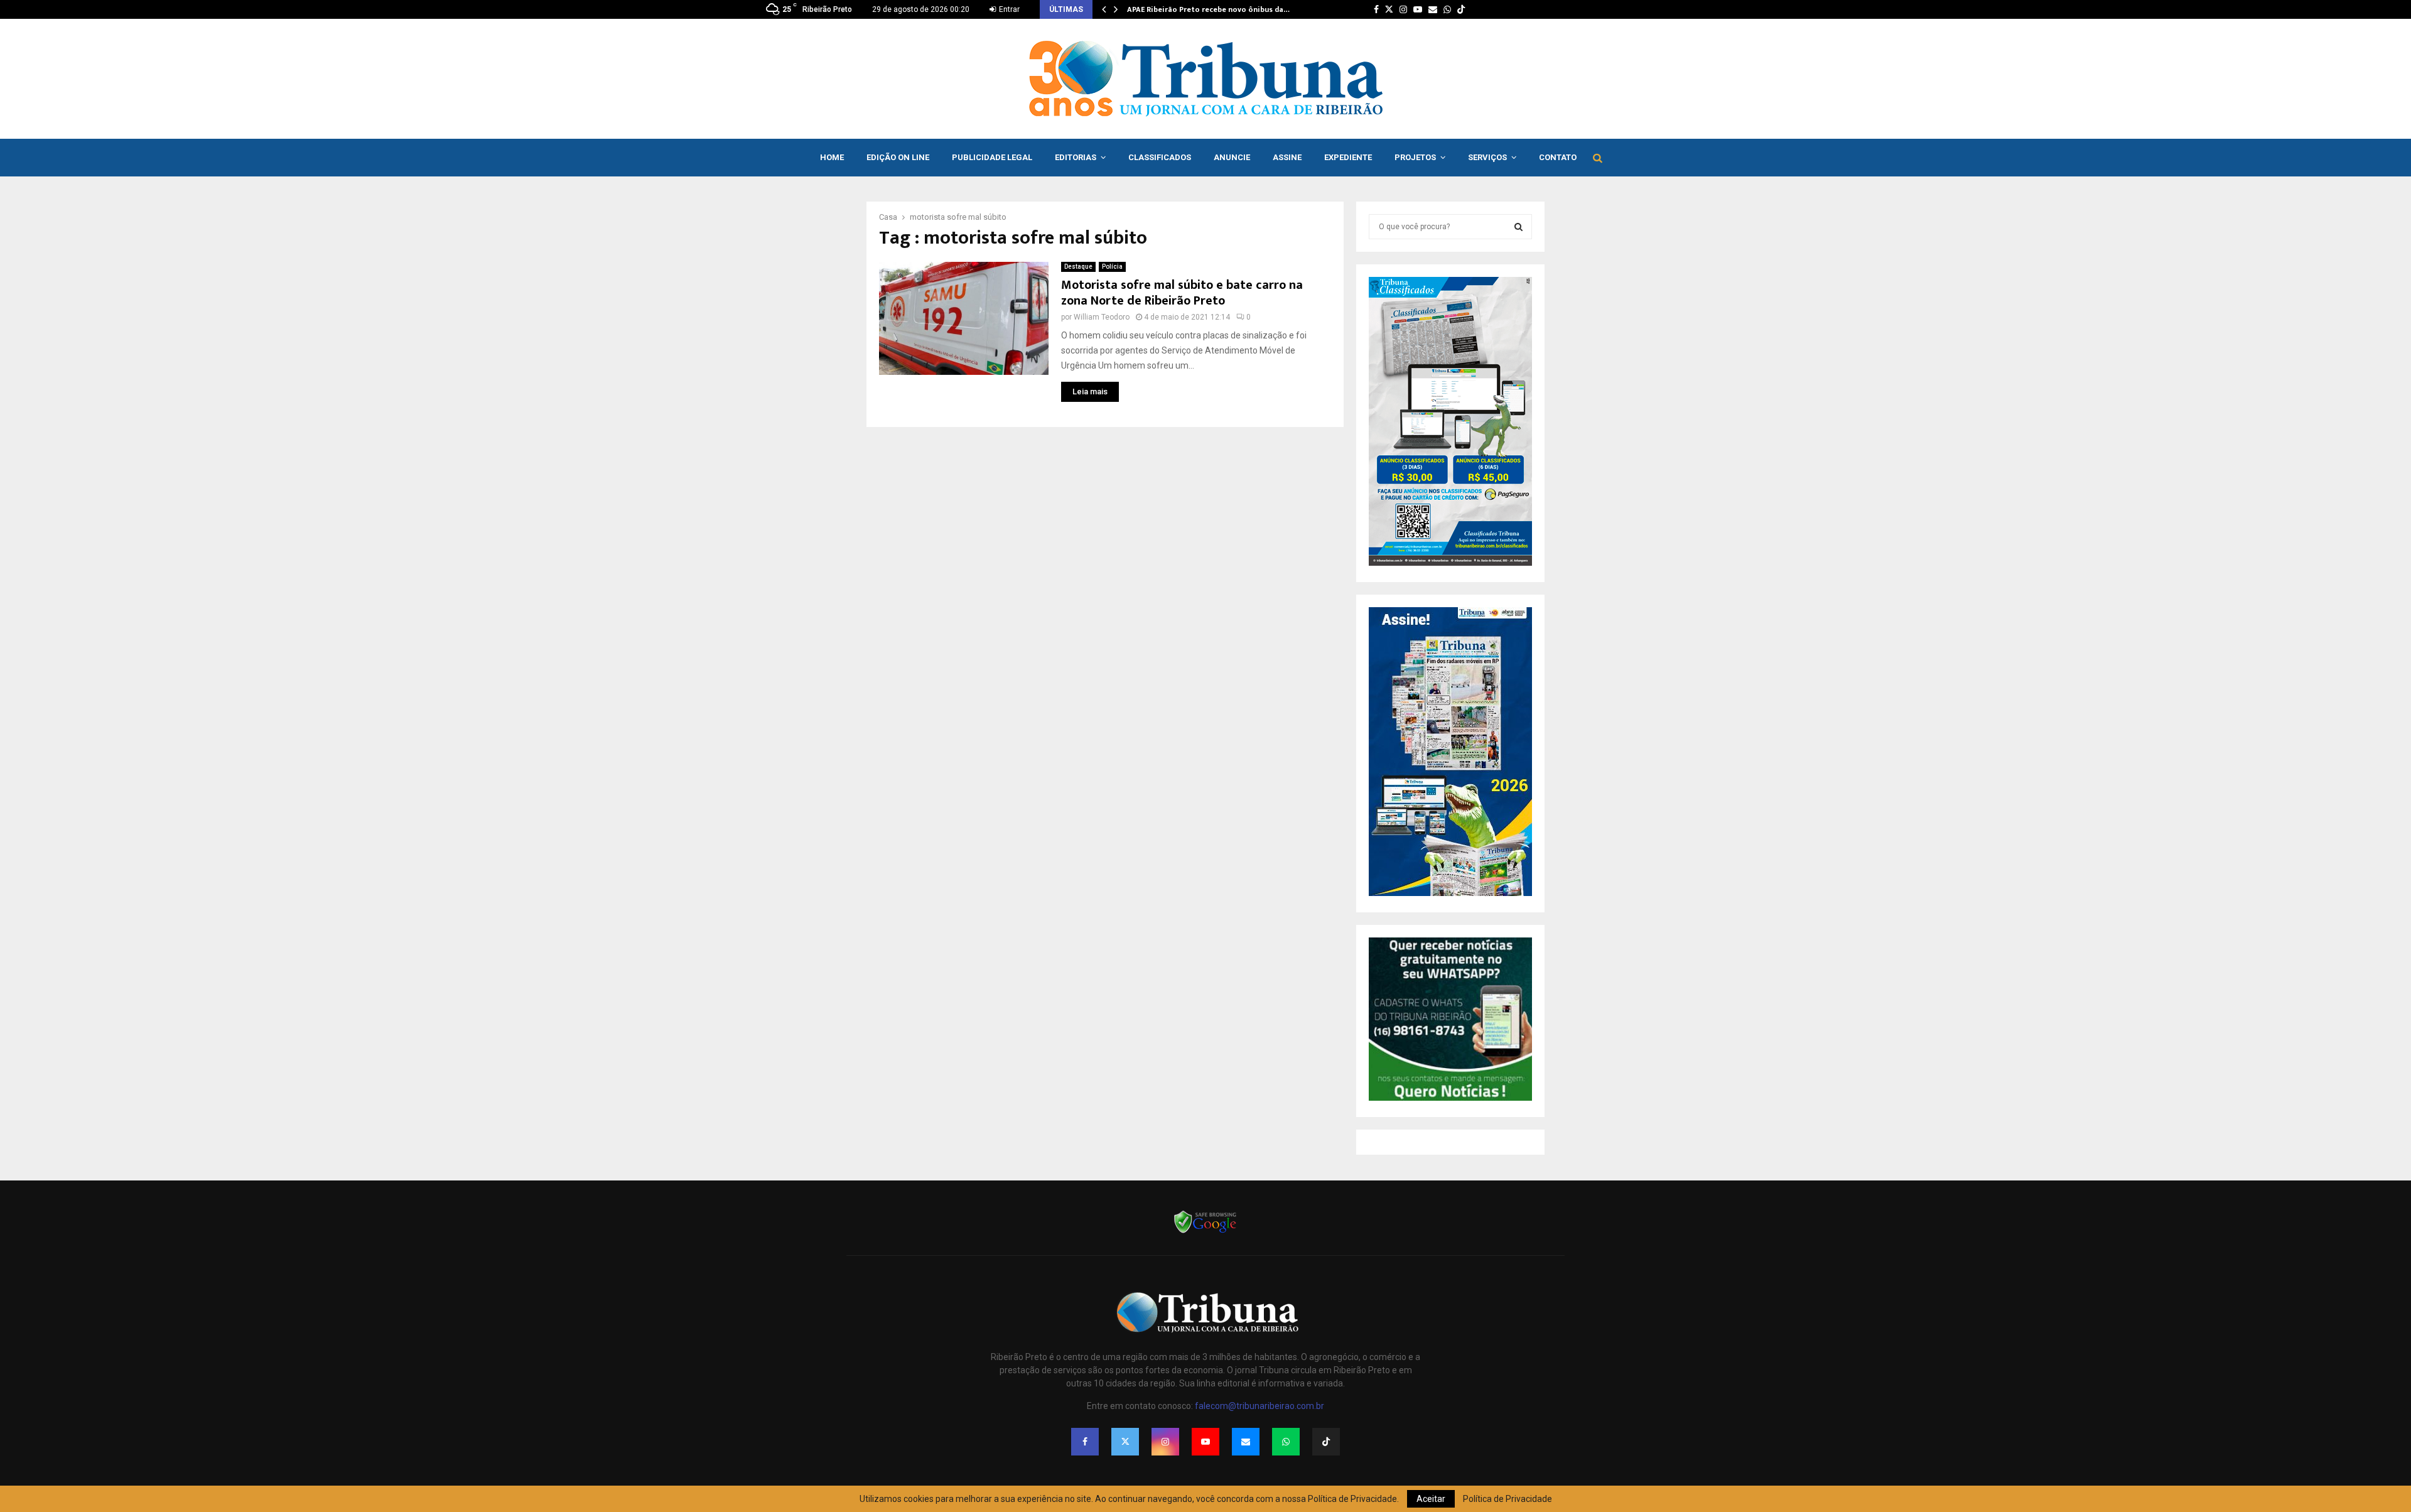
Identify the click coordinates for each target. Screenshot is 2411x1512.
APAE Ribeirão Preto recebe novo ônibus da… (1208, 9)
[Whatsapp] (1286, 1442)
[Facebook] (1085, 1442)
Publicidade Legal (992, 157)
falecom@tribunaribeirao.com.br (1259, 1406)
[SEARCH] (1518, 227)
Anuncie (1232, 157)
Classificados (1160, 157)
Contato (1558, 157)
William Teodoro (1102, 317)
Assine (1287, 157)
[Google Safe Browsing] (1205, 1232)
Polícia (1112, 267)
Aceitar (1431, 1499)
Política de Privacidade (1508, 1499)
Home (832, 157)
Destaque (1078, 267)
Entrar (1008, 9)
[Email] (1246, 1442)
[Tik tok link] (1461, 9)
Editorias (1076, 157)
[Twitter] (1125, 1442)
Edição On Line (898, 157)
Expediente (1348, 157)
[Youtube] (1205, 1442)
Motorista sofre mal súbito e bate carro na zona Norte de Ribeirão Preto (1182, 293)
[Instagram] (1165, 1442)
